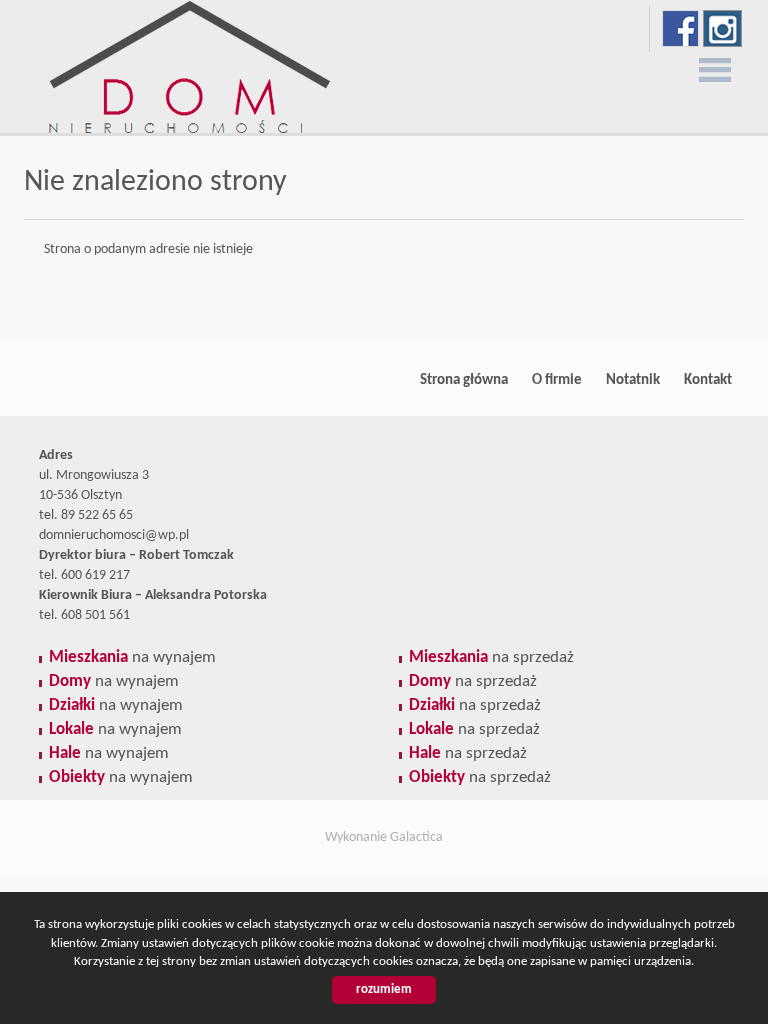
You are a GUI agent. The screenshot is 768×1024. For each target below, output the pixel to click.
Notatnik (633, 380)
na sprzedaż (491, 657)
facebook (680, 28)
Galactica (416, 837)
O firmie (557, 380)
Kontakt (708, 380)
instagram (722, 28)
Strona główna (464, 380)
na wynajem (132, 657)
